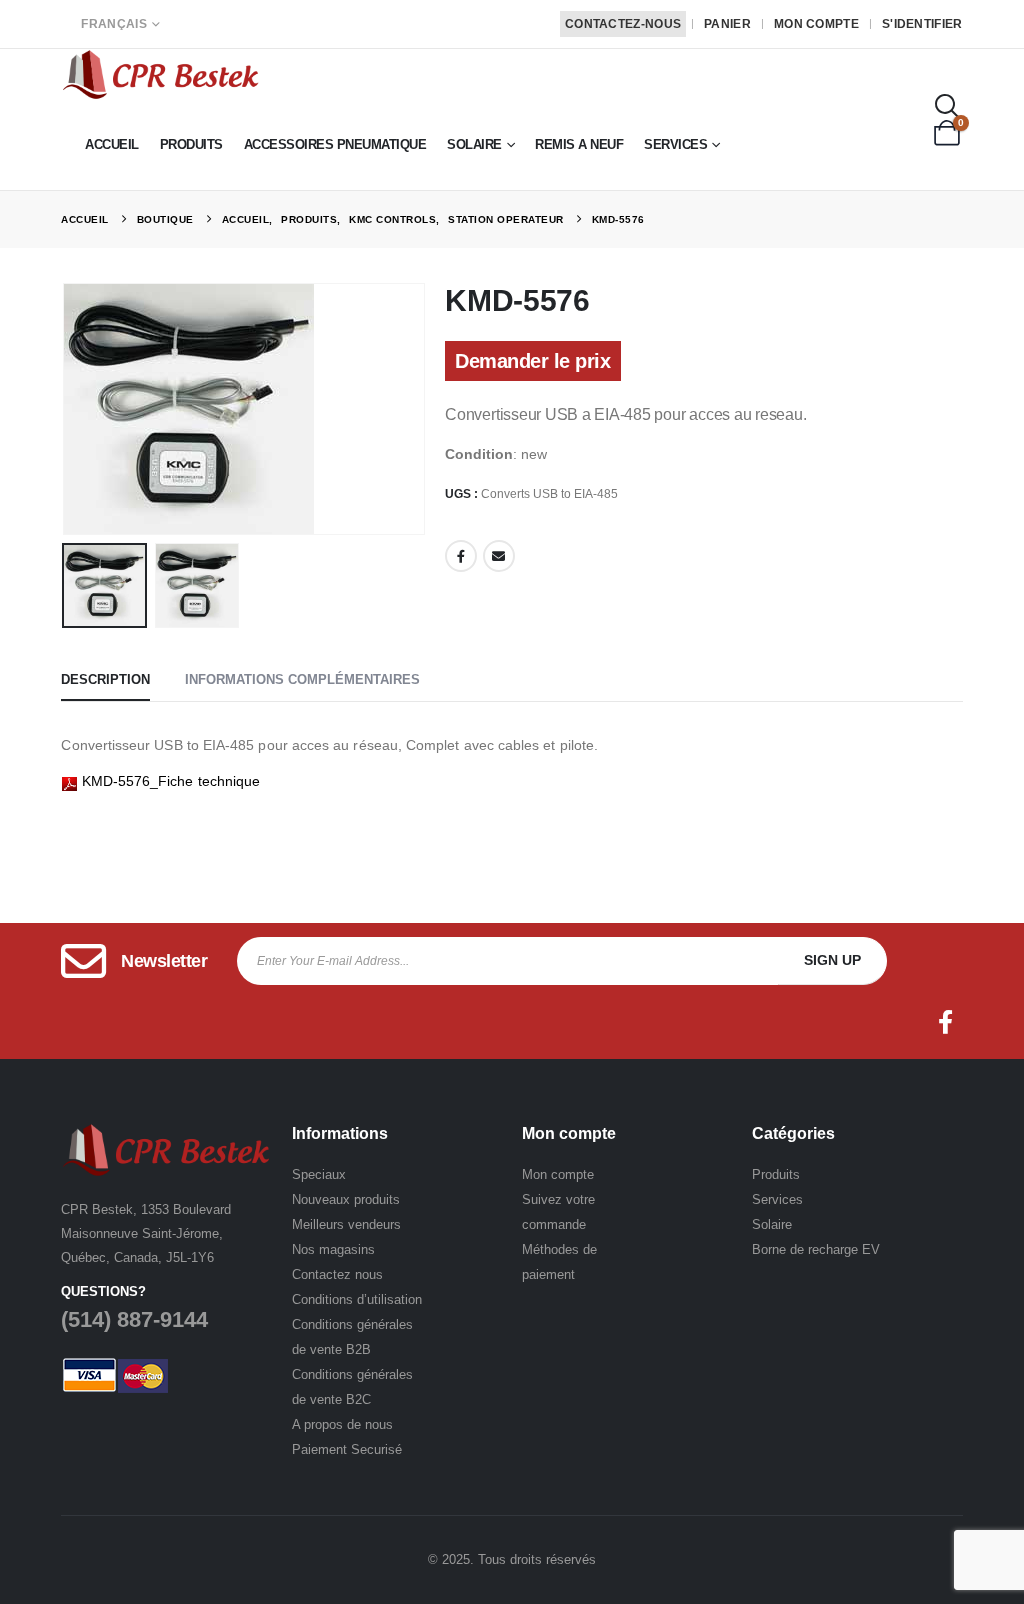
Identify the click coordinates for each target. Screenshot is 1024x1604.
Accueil (112, 144)
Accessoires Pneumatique (335, 144)
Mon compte (816, 24)
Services (675, 144)
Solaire (474, 144)
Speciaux (319, 1174)
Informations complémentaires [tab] (302, 679)
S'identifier (922, 24)
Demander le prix (532, 361)
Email (499, 556)
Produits (191, 144)
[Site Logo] (161, 74)
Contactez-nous (623, 24)
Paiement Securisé (347, 1449)
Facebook (461, 556)
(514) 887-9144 (134, 1319)
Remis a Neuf (579, 144)
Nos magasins (333, 1249)
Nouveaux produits (346, 1199)
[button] (948, 107)
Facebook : (946, 1022)
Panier (727, 24)
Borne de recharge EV (816, 1249)
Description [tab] (105, 679)
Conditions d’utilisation (357, 1299)
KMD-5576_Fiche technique (168, 781)
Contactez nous (337, 1274)
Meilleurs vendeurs (346, 1224)
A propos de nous (342, 1424)
